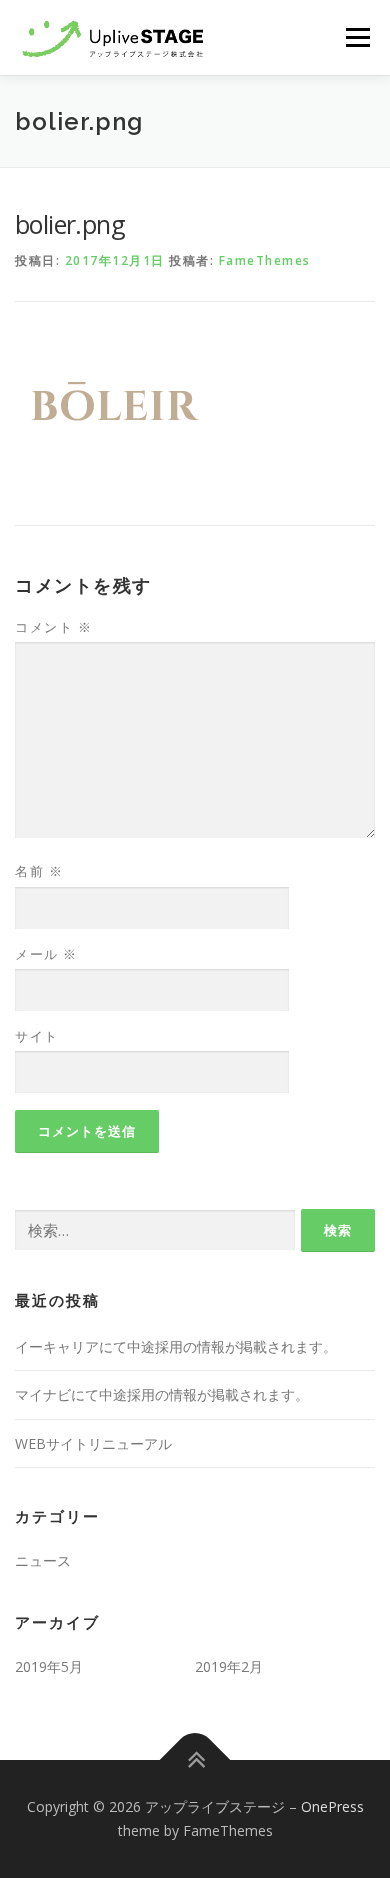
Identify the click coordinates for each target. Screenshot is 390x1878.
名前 (39, 871)
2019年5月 (49, 1666)
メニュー (357, 37)
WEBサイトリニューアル (93, 1443)
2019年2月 (229, 1666)
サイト (37, 1036)
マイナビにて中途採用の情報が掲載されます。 (162, 1394)
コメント (53, 627)
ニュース (43, 1560)
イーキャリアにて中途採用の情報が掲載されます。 (176, 1346)
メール (46, 954)
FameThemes (265, 260)
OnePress (332, 1806)
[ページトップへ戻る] (195, 1760)
